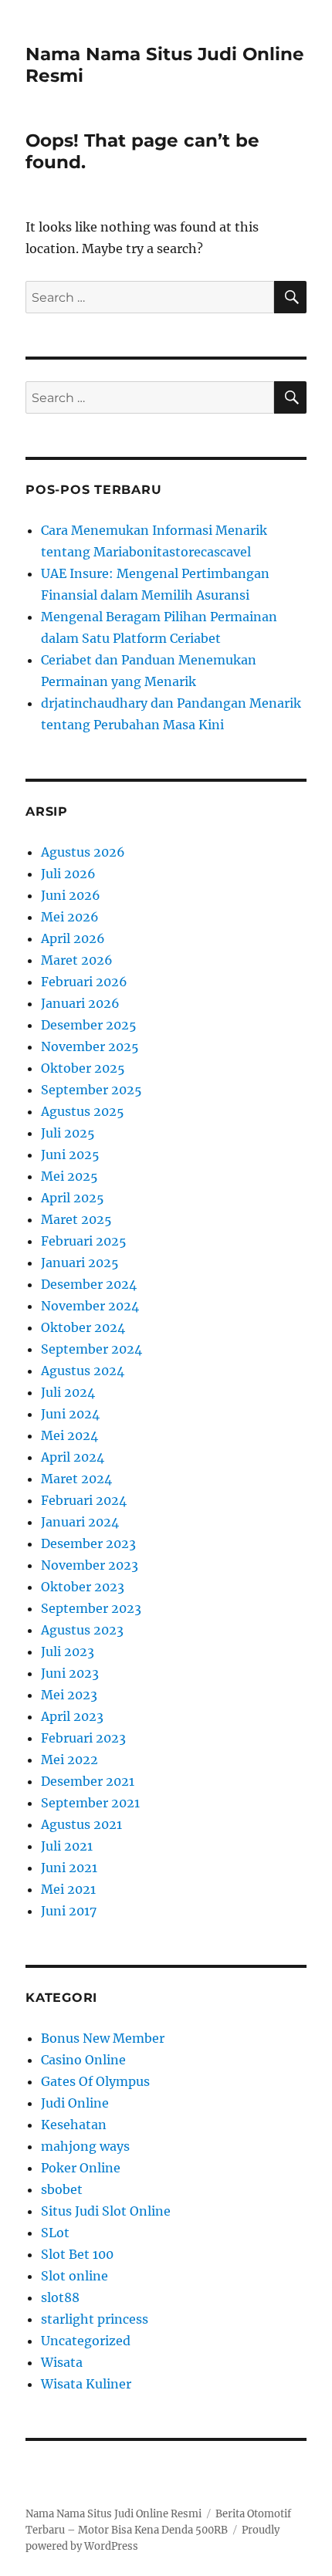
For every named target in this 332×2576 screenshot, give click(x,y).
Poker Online (81, 2168)
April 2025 (73, 1198)
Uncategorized (86, 2341)
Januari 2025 (80, 1263)
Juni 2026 (71, 895)
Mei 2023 (69, 1695)
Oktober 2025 (83, 1068)
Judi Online (75, 2103)
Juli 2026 (68, 874)
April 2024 (73, 1457)
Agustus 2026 (83, 852)
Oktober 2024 (83, 1327)
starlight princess (95, 2319)
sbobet (62, 2189)
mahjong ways (85, 2146)
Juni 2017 (69, 1911)
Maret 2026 (77, 960)
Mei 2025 (69, 1176)
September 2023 (91, 1608)
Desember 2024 (89, 1284)
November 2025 (90, 1046)
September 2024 (91, 1349)
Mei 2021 (68, 1889)
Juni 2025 (70, 1154)
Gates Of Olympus (95, 2081)
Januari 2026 (80, 1003)
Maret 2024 (76, 1479)
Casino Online (83, 2060)
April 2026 (73, 938)
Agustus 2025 (83, 1111)
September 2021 (90, 1803)
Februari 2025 (84, 1241)
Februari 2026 (84, 982)
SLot (55, 2233)
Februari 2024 (84, 1500)
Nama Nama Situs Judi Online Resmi (113, 2514)
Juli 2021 (67, 1846)
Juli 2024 (68, 1392)
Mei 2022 (69, 1760)
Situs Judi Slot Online (106, 2211)
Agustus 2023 (82, 1630)
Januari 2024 (80, 1522)
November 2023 (90, 1565)
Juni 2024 (70, 1414)
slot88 (60, 2297)
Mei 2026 (70, 917)
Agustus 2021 (81, 1824)
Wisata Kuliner (86, 2384)
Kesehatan (74, 2125)
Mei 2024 (69, 1435)
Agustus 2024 (83, 1371)
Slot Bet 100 (77, 2254)
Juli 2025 (68, 1133)
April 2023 (72, 1716)
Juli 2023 (68, 1651)
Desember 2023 (88, 1543)
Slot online (75, 2276)
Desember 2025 (89, 1025)
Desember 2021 (88, 1781)
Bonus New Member (103, 2038)
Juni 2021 (69, 1868)
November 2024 (90, 1306)
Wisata (62, 2362)
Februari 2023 (83, 1738)
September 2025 (91, 1090)
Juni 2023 (70, 1673)
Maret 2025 (76, 1219)
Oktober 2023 (83, 1587)
